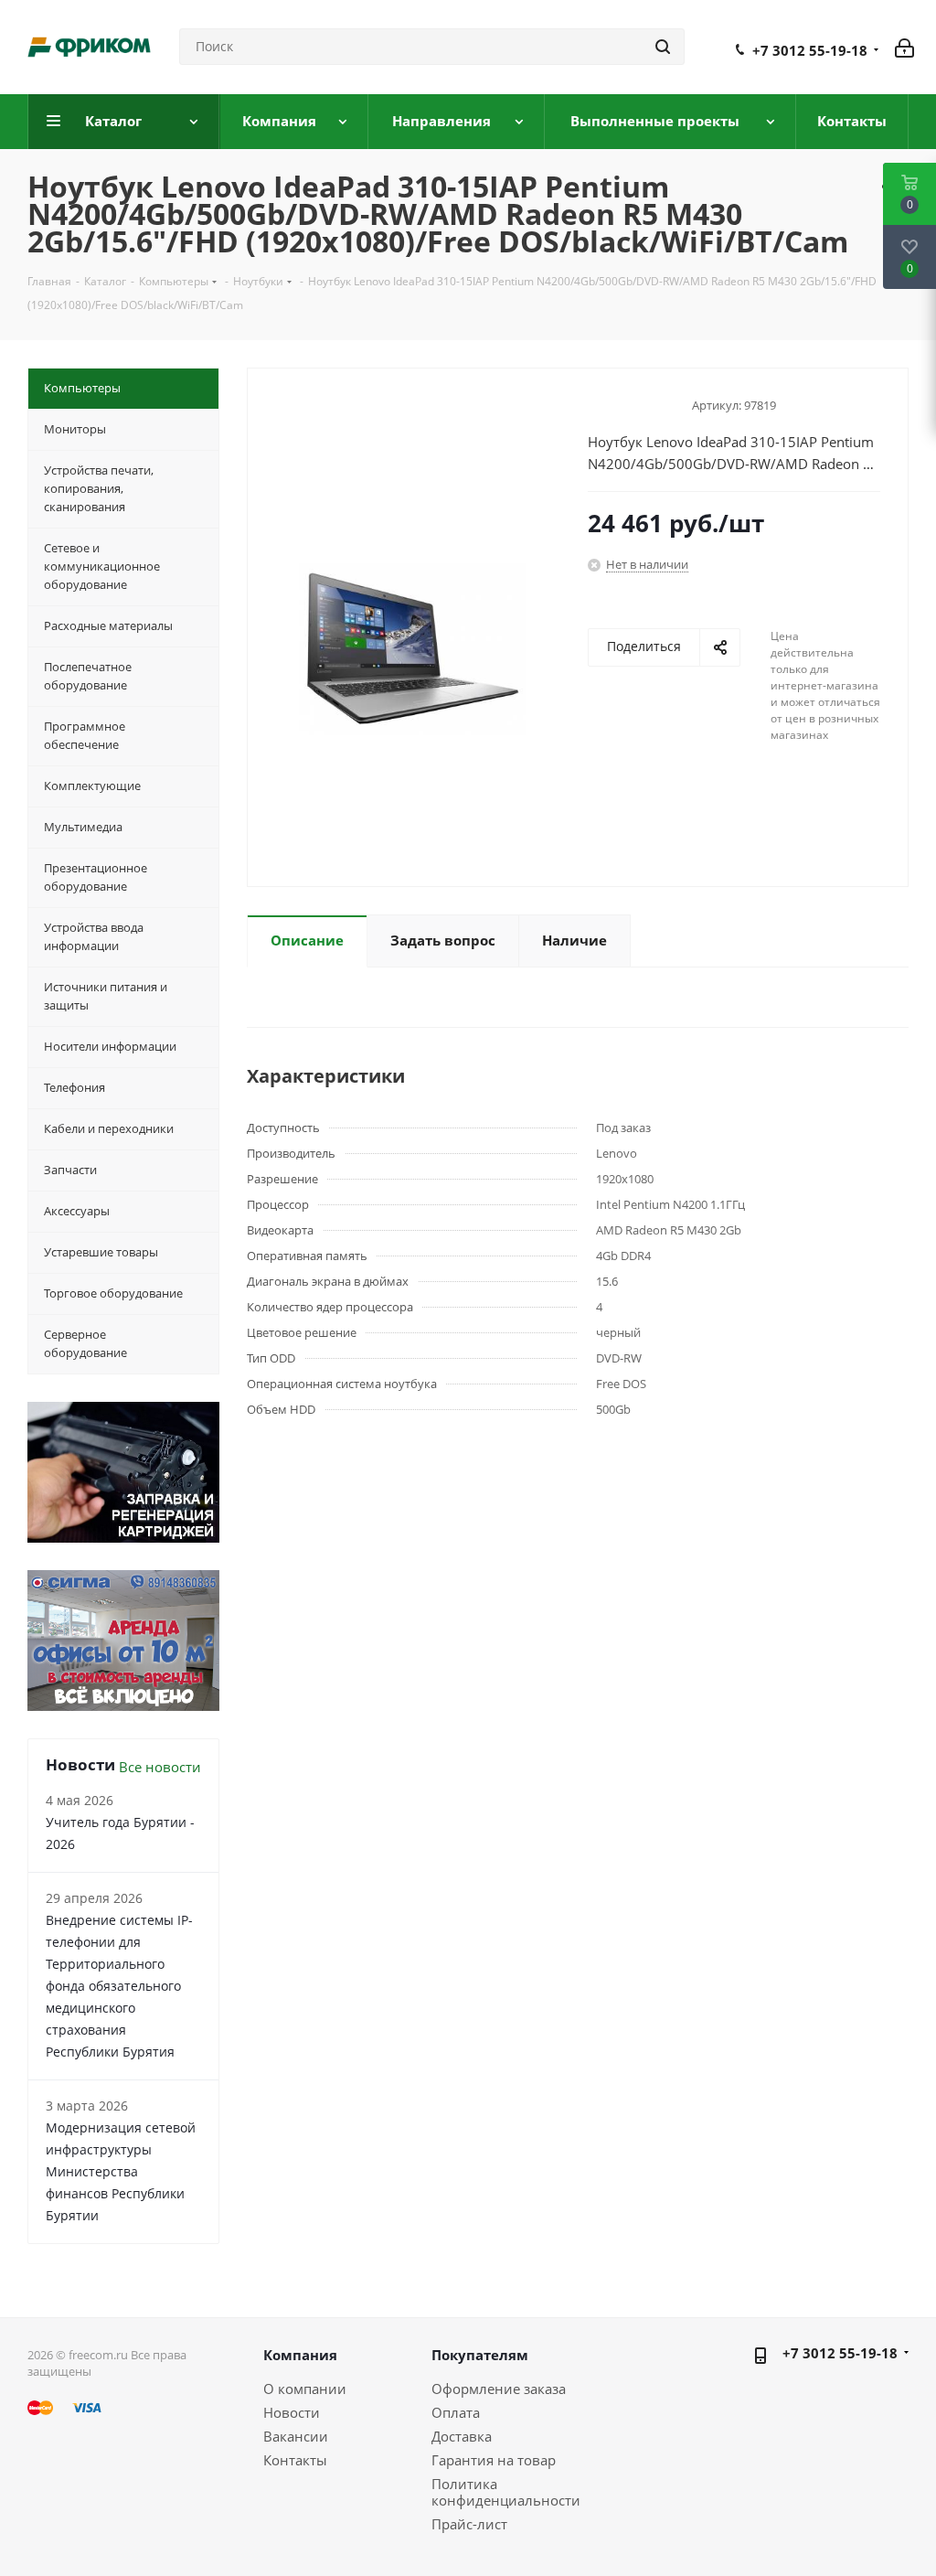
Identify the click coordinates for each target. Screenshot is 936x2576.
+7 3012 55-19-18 (810, 50)
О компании (305, 2389)
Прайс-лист (469, 2524)
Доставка (462, 2436)
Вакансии (296, 2436)
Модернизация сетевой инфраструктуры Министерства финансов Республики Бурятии (121, 2171)
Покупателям (480, 2355)
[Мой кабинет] (904, 47)
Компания (300, 2355)
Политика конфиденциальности (506, 2492)
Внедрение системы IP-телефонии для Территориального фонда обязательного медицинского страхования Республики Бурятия (119, 1986)
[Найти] (663, 47)
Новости (292, 2412)
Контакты (295, 2460)
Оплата (456, 2412)
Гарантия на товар (494, 2460)
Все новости (160, 1767)
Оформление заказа (499, 2389)
